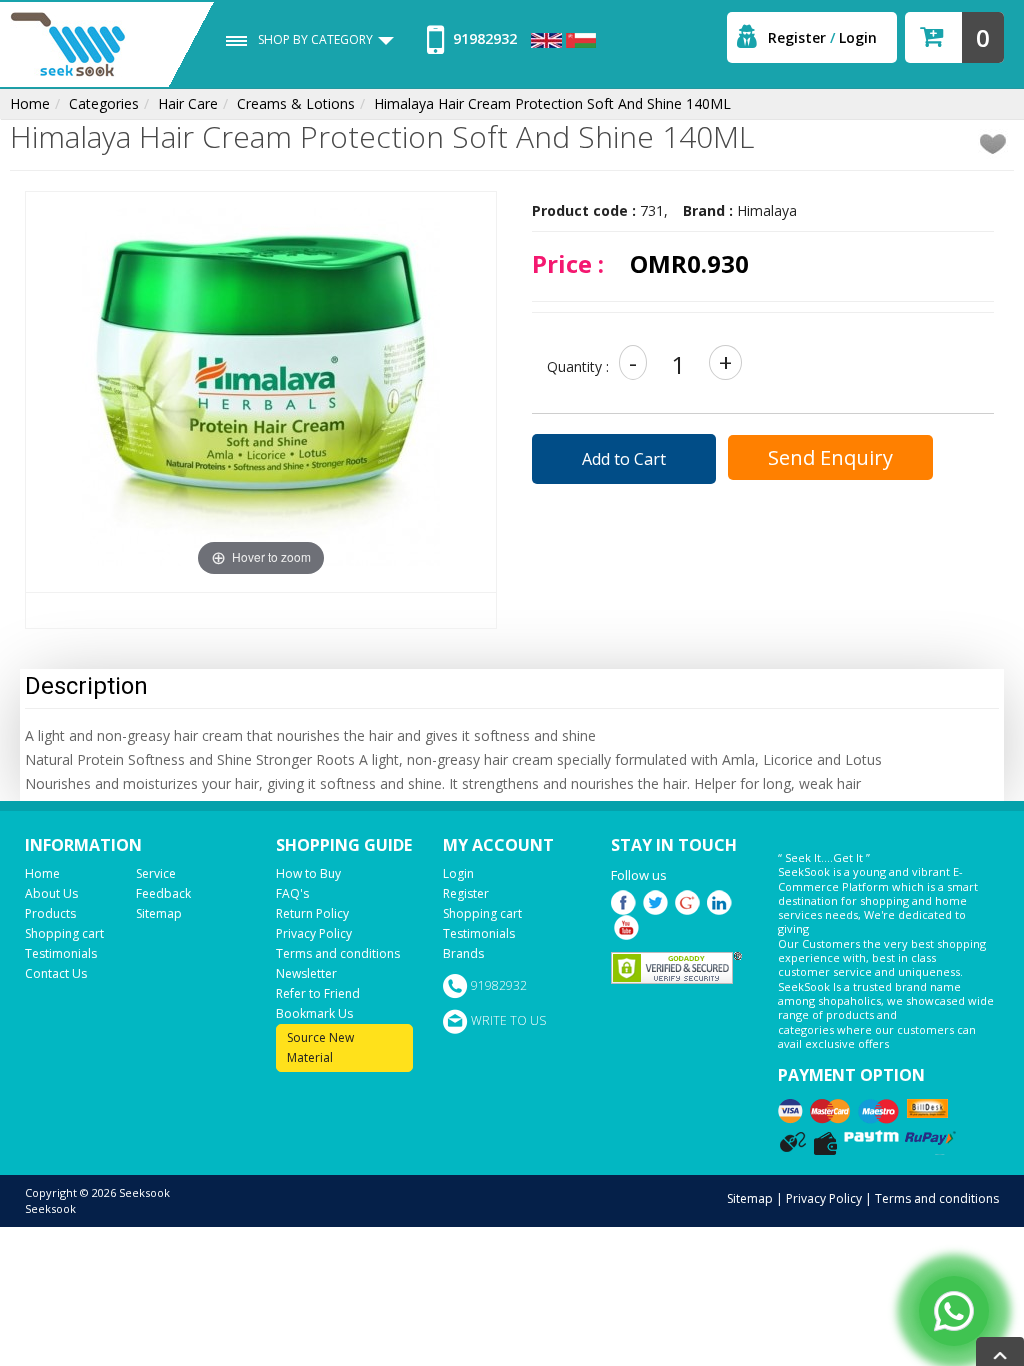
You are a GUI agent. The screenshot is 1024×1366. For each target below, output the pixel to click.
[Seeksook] (68, 43)
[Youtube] (626, 925)
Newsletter (306, 973)
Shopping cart (64, 933)
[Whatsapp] (954, 1311)
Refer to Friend (318, 993)
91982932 (483, 38)
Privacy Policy (314, 933)
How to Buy (308, 873)
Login (858, 37)
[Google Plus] (687, 900)
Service (156, 873)
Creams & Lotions (296, 103)
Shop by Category (315, 39)
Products (50, 913)
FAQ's (292, 893)
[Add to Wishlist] (993, 144)
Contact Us (56, 973)
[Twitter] (655, 900)
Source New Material (320, 1047)
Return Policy (312, 913)
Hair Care (188, 103)
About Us (51, 893)
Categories (104, 103)
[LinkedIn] (719, 900)
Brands (463, 953)
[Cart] (932, 30)
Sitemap (159, 913)
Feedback (163, 893)
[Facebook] (623, 900)
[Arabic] (581, 38)
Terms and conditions (338, 953)
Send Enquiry (830, 457)
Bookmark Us (314, 1013)
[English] (548, 38)
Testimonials (61, 953)
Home (30, 103)
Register (797, 37)
